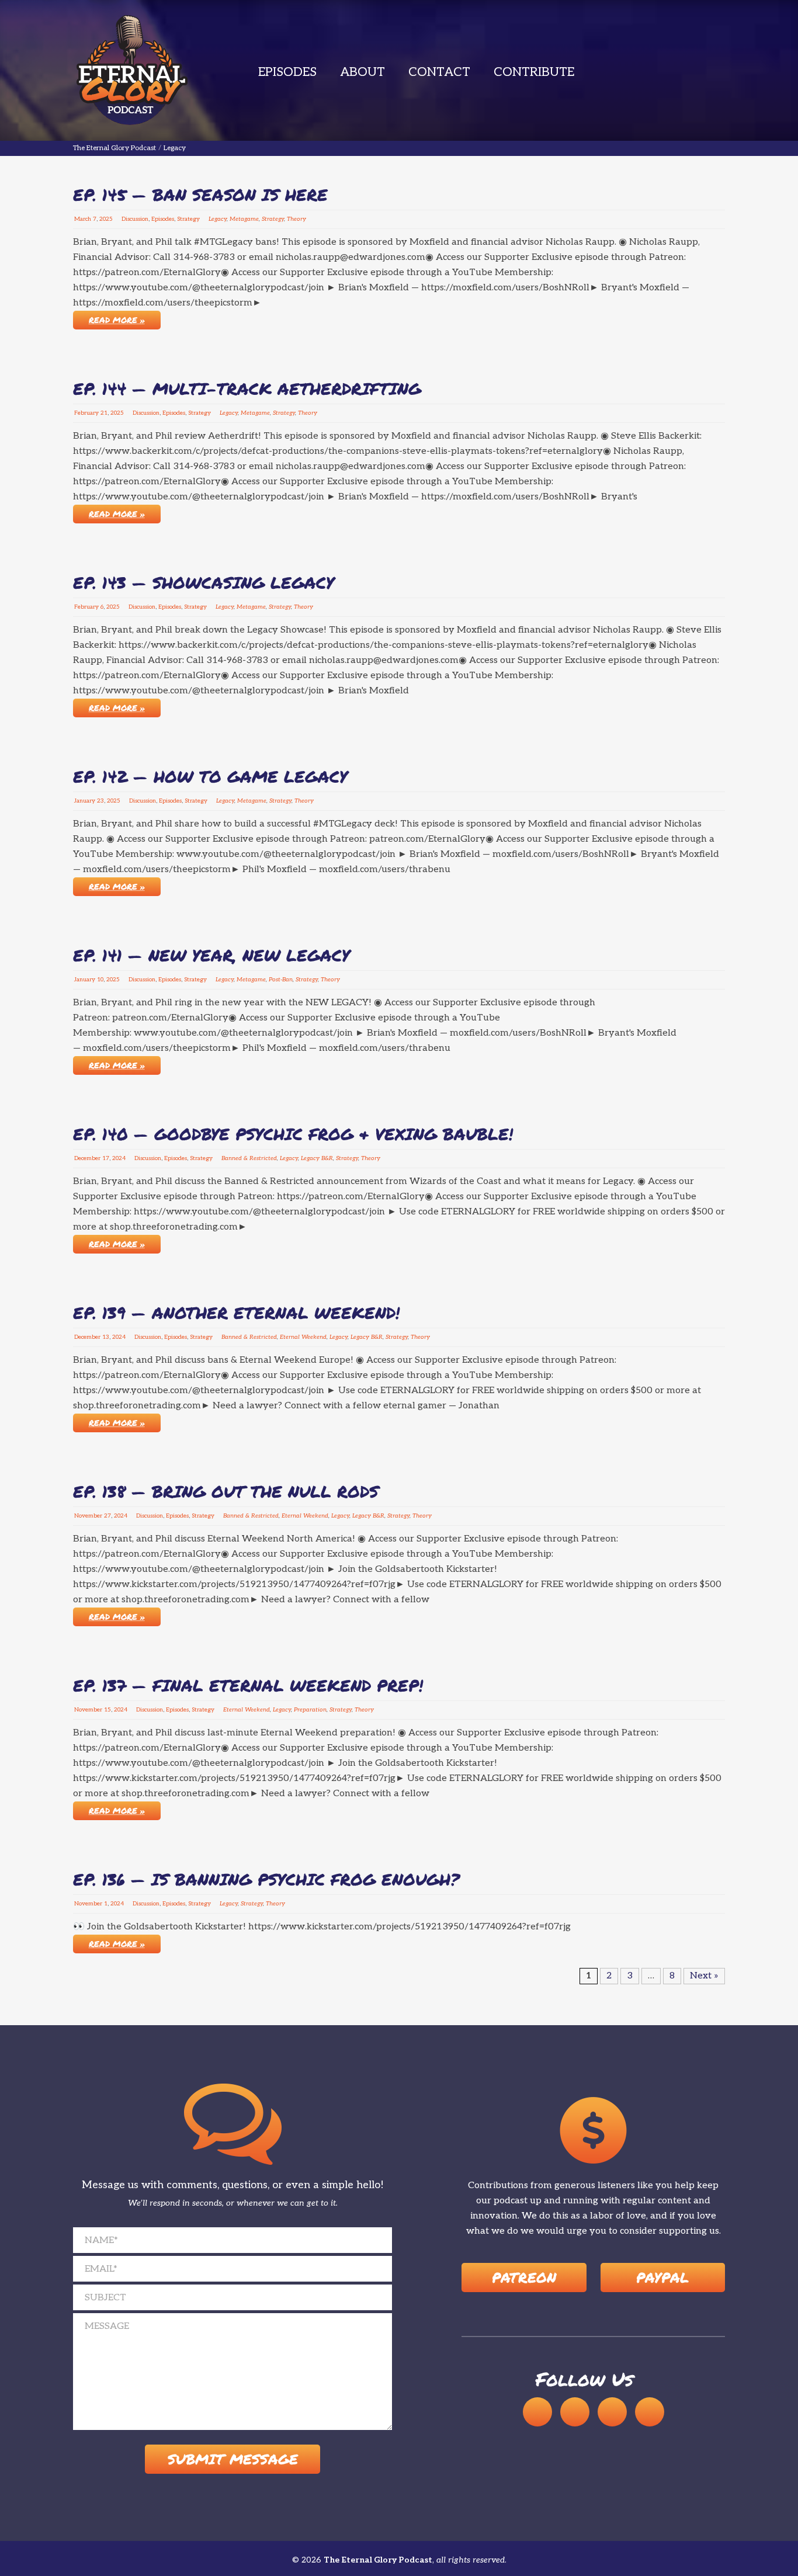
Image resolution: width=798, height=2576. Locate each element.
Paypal (662, 2277)
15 (107, 1710)
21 (104, 413)
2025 (106, 219)
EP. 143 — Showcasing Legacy (204, 582)
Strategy (188, 219)
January (85, 801)
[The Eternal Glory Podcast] (131, 70)
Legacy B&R (317, 1158)
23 (100, 801)
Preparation (310, 1710)
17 (106, 1158)
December (87, 1158)
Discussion (135, 219)
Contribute (534, 72)
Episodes (287, 72)
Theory (296, 219)
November (88, 1516)
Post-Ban (281, 980)
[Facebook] (612, 2412)
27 (107, 1516)
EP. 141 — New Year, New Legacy (211, 955)
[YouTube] (575, 2412)
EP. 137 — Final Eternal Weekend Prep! (248, 1685)
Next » (704, 1976)
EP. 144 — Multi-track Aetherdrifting (247, 388)
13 (106, 1337)
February (86, 413)
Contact (439, 72)
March (83, 219)
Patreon (524, 2277)
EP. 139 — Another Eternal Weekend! (236, 1313)
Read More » (117, 320)
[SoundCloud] (537, 2412)
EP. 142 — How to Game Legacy (210, 776)
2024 (119, 1158)
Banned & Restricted (249, 1158)
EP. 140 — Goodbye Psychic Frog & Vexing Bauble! (293, 1134)
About (362, 72)
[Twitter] (650, 2412)
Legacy (218, 219)
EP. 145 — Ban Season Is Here (200, 195)
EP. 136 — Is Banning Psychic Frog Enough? (266, 1879)
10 (100, 980)
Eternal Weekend (303, 1337)
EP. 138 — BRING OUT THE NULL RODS (226, 1491)
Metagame (244, 219)
